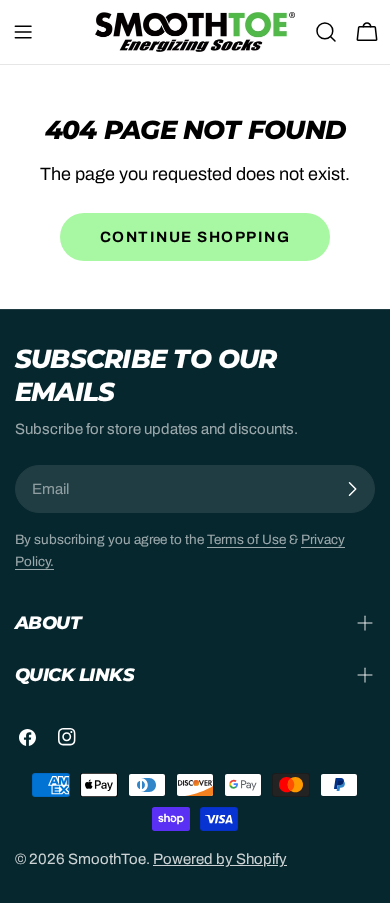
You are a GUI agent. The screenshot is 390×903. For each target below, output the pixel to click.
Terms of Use (246, 539)
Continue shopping (195, 237)
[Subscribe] (352, 489)
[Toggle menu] (23, 32)
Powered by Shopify (220, 859)
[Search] (326, 32)
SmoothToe (107, 859)
